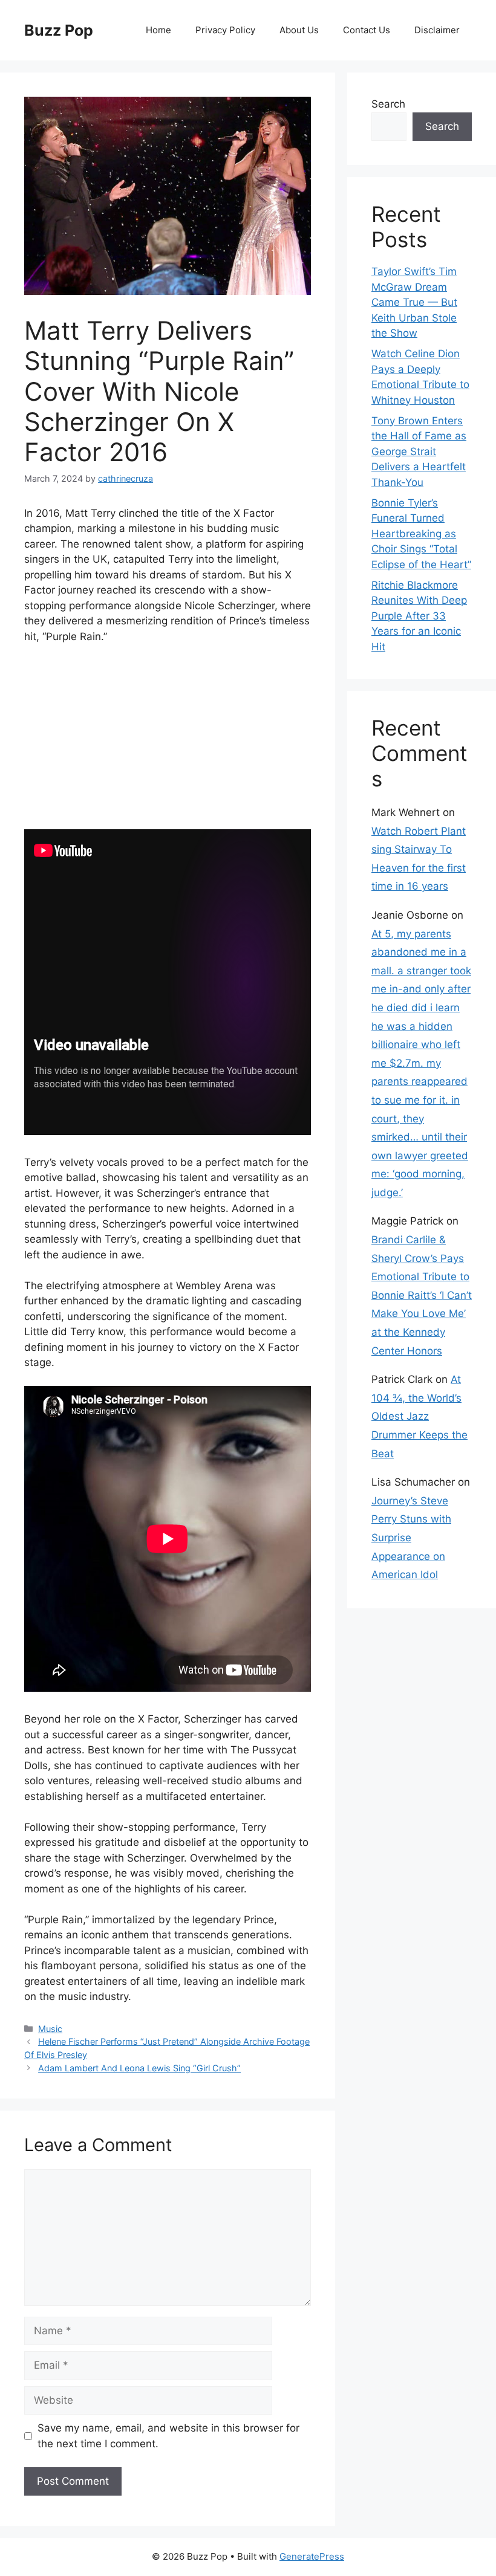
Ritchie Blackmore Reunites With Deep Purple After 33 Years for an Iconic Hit (419, 616)
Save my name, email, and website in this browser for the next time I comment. (168, 2436)
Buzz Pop (59, 30)
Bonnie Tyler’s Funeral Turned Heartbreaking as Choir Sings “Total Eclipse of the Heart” (421, 534)
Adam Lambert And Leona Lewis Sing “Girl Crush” (139, 2068)
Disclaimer (437, 30)
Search (388, 104)
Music (50, 2029)
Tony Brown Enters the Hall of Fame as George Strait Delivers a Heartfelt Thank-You (419, 451)
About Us (299, 30)
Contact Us (367, 30)
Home (158, 30)
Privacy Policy (225, 30)
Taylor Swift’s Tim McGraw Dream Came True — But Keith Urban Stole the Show (414, 302)
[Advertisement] (168, 745)
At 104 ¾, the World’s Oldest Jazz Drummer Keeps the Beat (419, 1416)
